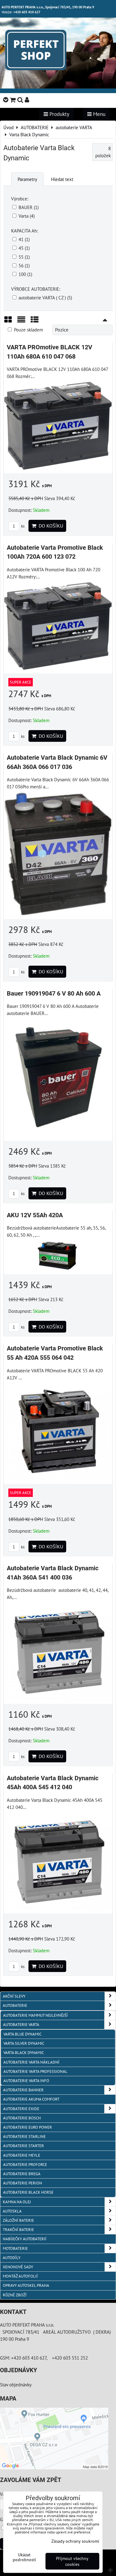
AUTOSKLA (12, 2211)
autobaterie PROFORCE (25, 2165)
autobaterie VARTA (21, 2025)
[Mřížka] (8, 322)
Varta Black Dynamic (24, 2053)
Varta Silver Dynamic (24, 2043)
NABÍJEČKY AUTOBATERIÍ (25, 2239)
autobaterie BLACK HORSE (28, 2192)
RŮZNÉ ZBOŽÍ (15, 2295)
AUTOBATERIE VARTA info (26, 2081)
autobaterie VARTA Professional (35, 2071)
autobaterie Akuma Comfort (31, 2099)
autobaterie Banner (23, 2090)
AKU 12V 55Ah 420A (35, 1215)
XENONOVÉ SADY (18, 2267)
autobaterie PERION (23, 2183)
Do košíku (50, 526)
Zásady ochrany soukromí (75, 2541)
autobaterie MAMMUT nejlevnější (35, 2015)
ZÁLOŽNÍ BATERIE (18, 2220)
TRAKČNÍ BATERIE (18, 2230)
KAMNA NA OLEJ (17, 2202)
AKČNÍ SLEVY (14, 1996)
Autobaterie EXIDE (21, 2109)
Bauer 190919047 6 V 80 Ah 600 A (54, 994)
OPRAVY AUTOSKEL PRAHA (26, 2285)
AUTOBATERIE (15, 2005)
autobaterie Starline (24, 2136)
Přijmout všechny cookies (72, 2561)
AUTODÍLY (12, 2258)
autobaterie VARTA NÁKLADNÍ (31, 2062)
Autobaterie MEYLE (22, 2155)
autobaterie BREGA (22, 2174)
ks (22, 526)
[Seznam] (21, 322)
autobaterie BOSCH (22, 2118)
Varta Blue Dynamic (22, 2034)
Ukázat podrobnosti (24, 2557)
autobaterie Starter (24, 2146)
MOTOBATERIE (15, 2248)
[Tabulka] (35, 322)
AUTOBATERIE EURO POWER (28, 2127)
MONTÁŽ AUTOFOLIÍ (20, 2276)
